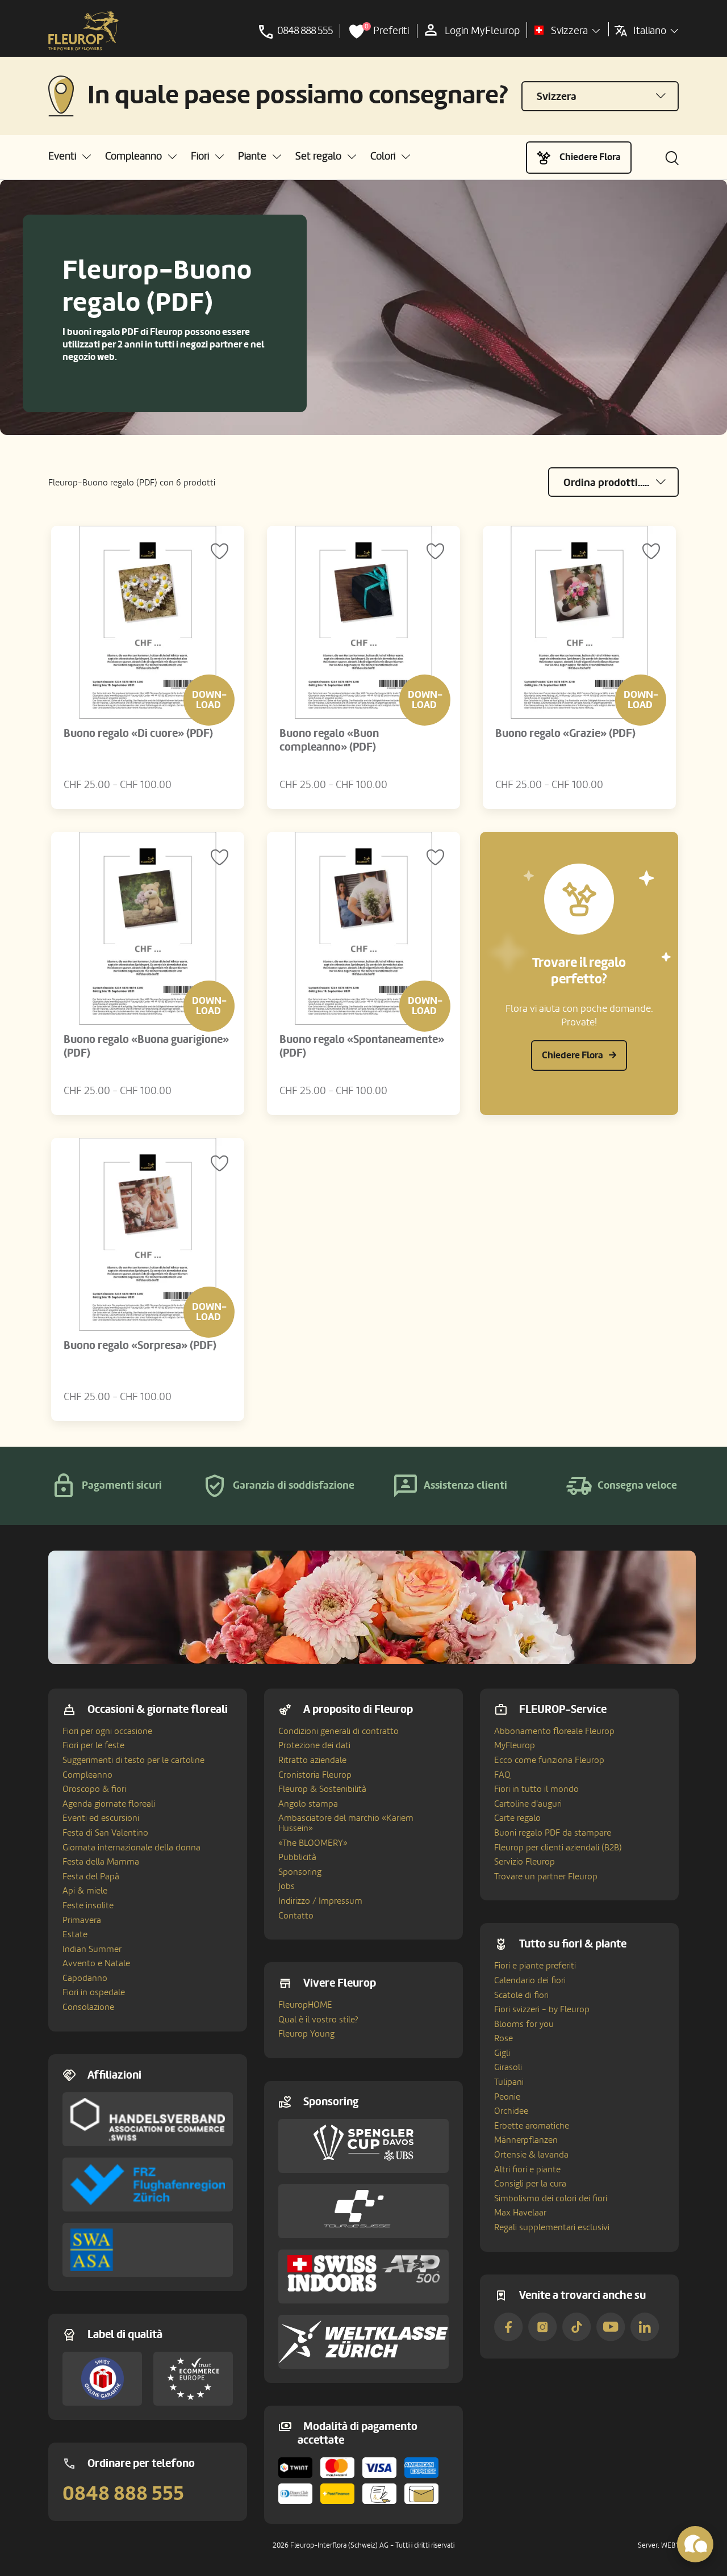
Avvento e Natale (96, 1963)
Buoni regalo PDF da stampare (553, 1833)
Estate (75, 1934)
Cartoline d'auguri (528, 1804)
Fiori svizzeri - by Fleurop (542, 2009)
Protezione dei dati (314, 1745)
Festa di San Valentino (105, 1833)
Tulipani (509, 2082)
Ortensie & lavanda (531, 2155)
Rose (504, 2038)
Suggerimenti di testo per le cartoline (133, 1760)
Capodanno (85, 1978)
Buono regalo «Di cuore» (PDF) (138, 734)
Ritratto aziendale (312, 1760)
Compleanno (87, 1775)
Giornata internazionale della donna (131, 1848)
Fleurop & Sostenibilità (322, 1789)
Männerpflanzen (526, 2140)
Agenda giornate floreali (109, 1804)
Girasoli (508, 2067)
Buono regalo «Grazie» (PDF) (565, 734)
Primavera (82, 1920)
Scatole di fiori (521, 1995)
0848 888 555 (123, 2494)
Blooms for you (524, 2024)
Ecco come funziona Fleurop (549, 1760)
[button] (70, 156)
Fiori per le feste (93, 1745)
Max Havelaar (520, 2213)
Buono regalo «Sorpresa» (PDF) (140, 1346)
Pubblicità (297, 1857)
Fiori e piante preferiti (535, 1966)
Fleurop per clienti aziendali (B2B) (558, 1848)
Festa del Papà (91, 1876)
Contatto (296, 1916)
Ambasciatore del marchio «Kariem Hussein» (346, 1823)
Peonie (507, 2097)
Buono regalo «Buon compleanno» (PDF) (329, 740)
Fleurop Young (306, 2034)
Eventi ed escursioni (101, 1818)
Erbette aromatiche (532, 2126)
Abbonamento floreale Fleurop (554, 1731)
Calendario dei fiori (530, 1980)
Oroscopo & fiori (94, 1789)
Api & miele (85, 1891)
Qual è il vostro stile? (318, 2020)
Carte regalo (517, 1818)
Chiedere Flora (590, 157)
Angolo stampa (308, 1804)
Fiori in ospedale (94, 1992)
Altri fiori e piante (527, 2169)
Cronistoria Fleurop (315, 1775)
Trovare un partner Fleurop (546, 1876)
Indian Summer (92, 1949)
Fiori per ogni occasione (107, 1731)
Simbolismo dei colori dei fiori (551, 2198)
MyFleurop (515, 1745)
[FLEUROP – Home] (83, 31)
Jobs (287, 1886)
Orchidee (511, 2111)
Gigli (502, 2053)
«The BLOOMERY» (313, 1843)
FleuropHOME (305, 2005)
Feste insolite (88, 1905)
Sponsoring (300, 1872)
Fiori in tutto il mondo (536, 1789)
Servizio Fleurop (525, 1862)
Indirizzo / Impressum (320, 1901)
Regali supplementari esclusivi (552, 2227)
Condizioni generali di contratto (339, 1731)
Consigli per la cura (530, 2184)
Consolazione (88, 2007)
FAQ (502, 1775)
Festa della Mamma (101, 1862)
